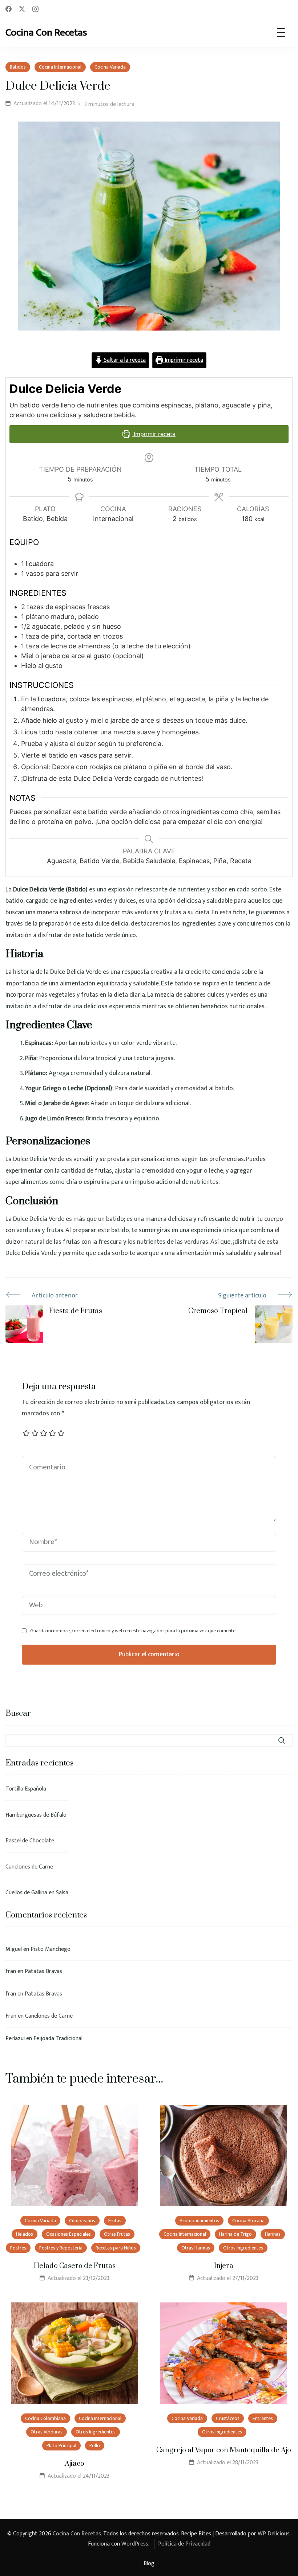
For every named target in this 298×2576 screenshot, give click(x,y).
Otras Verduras (47, 2432)
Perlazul (15, 2038)
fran (11, 1971)
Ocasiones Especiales (69, 2234)
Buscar (18, 1713)
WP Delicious (274, 2534)
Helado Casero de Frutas (75, 2266)
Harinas (273, 2234)
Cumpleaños (82, 2221)
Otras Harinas (196, 2248)
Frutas (115, 2221)
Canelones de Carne (29, 1867)
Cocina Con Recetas (46, 32)
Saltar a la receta (124, 360)
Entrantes (263, 2418)
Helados (25, 2234)
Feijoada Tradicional (58, 2038)
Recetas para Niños (116, 2248)
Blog (149, 2563)
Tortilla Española (26, 1789)
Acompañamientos (199, 2221)
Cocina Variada (110, 67)
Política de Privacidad (184, 2544)
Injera (224, 2266)
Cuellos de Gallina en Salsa (37, 1893)
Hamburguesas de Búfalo (36, 1815)
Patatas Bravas (43, 1971)
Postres (18, 2248)
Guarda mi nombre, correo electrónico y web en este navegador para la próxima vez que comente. (133, 1631)
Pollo (95, 2446)
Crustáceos (228, 2418)
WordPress (135, 2544)
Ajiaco (74, 2464)
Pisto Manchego (51, 1949)
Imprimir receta (183, 360)
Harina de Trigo (235, 2234)
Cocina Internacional (60, 67)
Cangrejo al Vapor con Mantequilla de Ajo (224, 2450)
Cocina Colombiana (45, 2418)
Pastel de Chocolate (30, 1841)
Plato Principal (61, 2446)
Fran (11, 2016)
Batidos (18, 67)
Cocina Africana (248, 2221)
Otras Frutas (117, 2234)
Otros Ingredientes (243, 2248)
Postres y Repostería (61, 2248)
